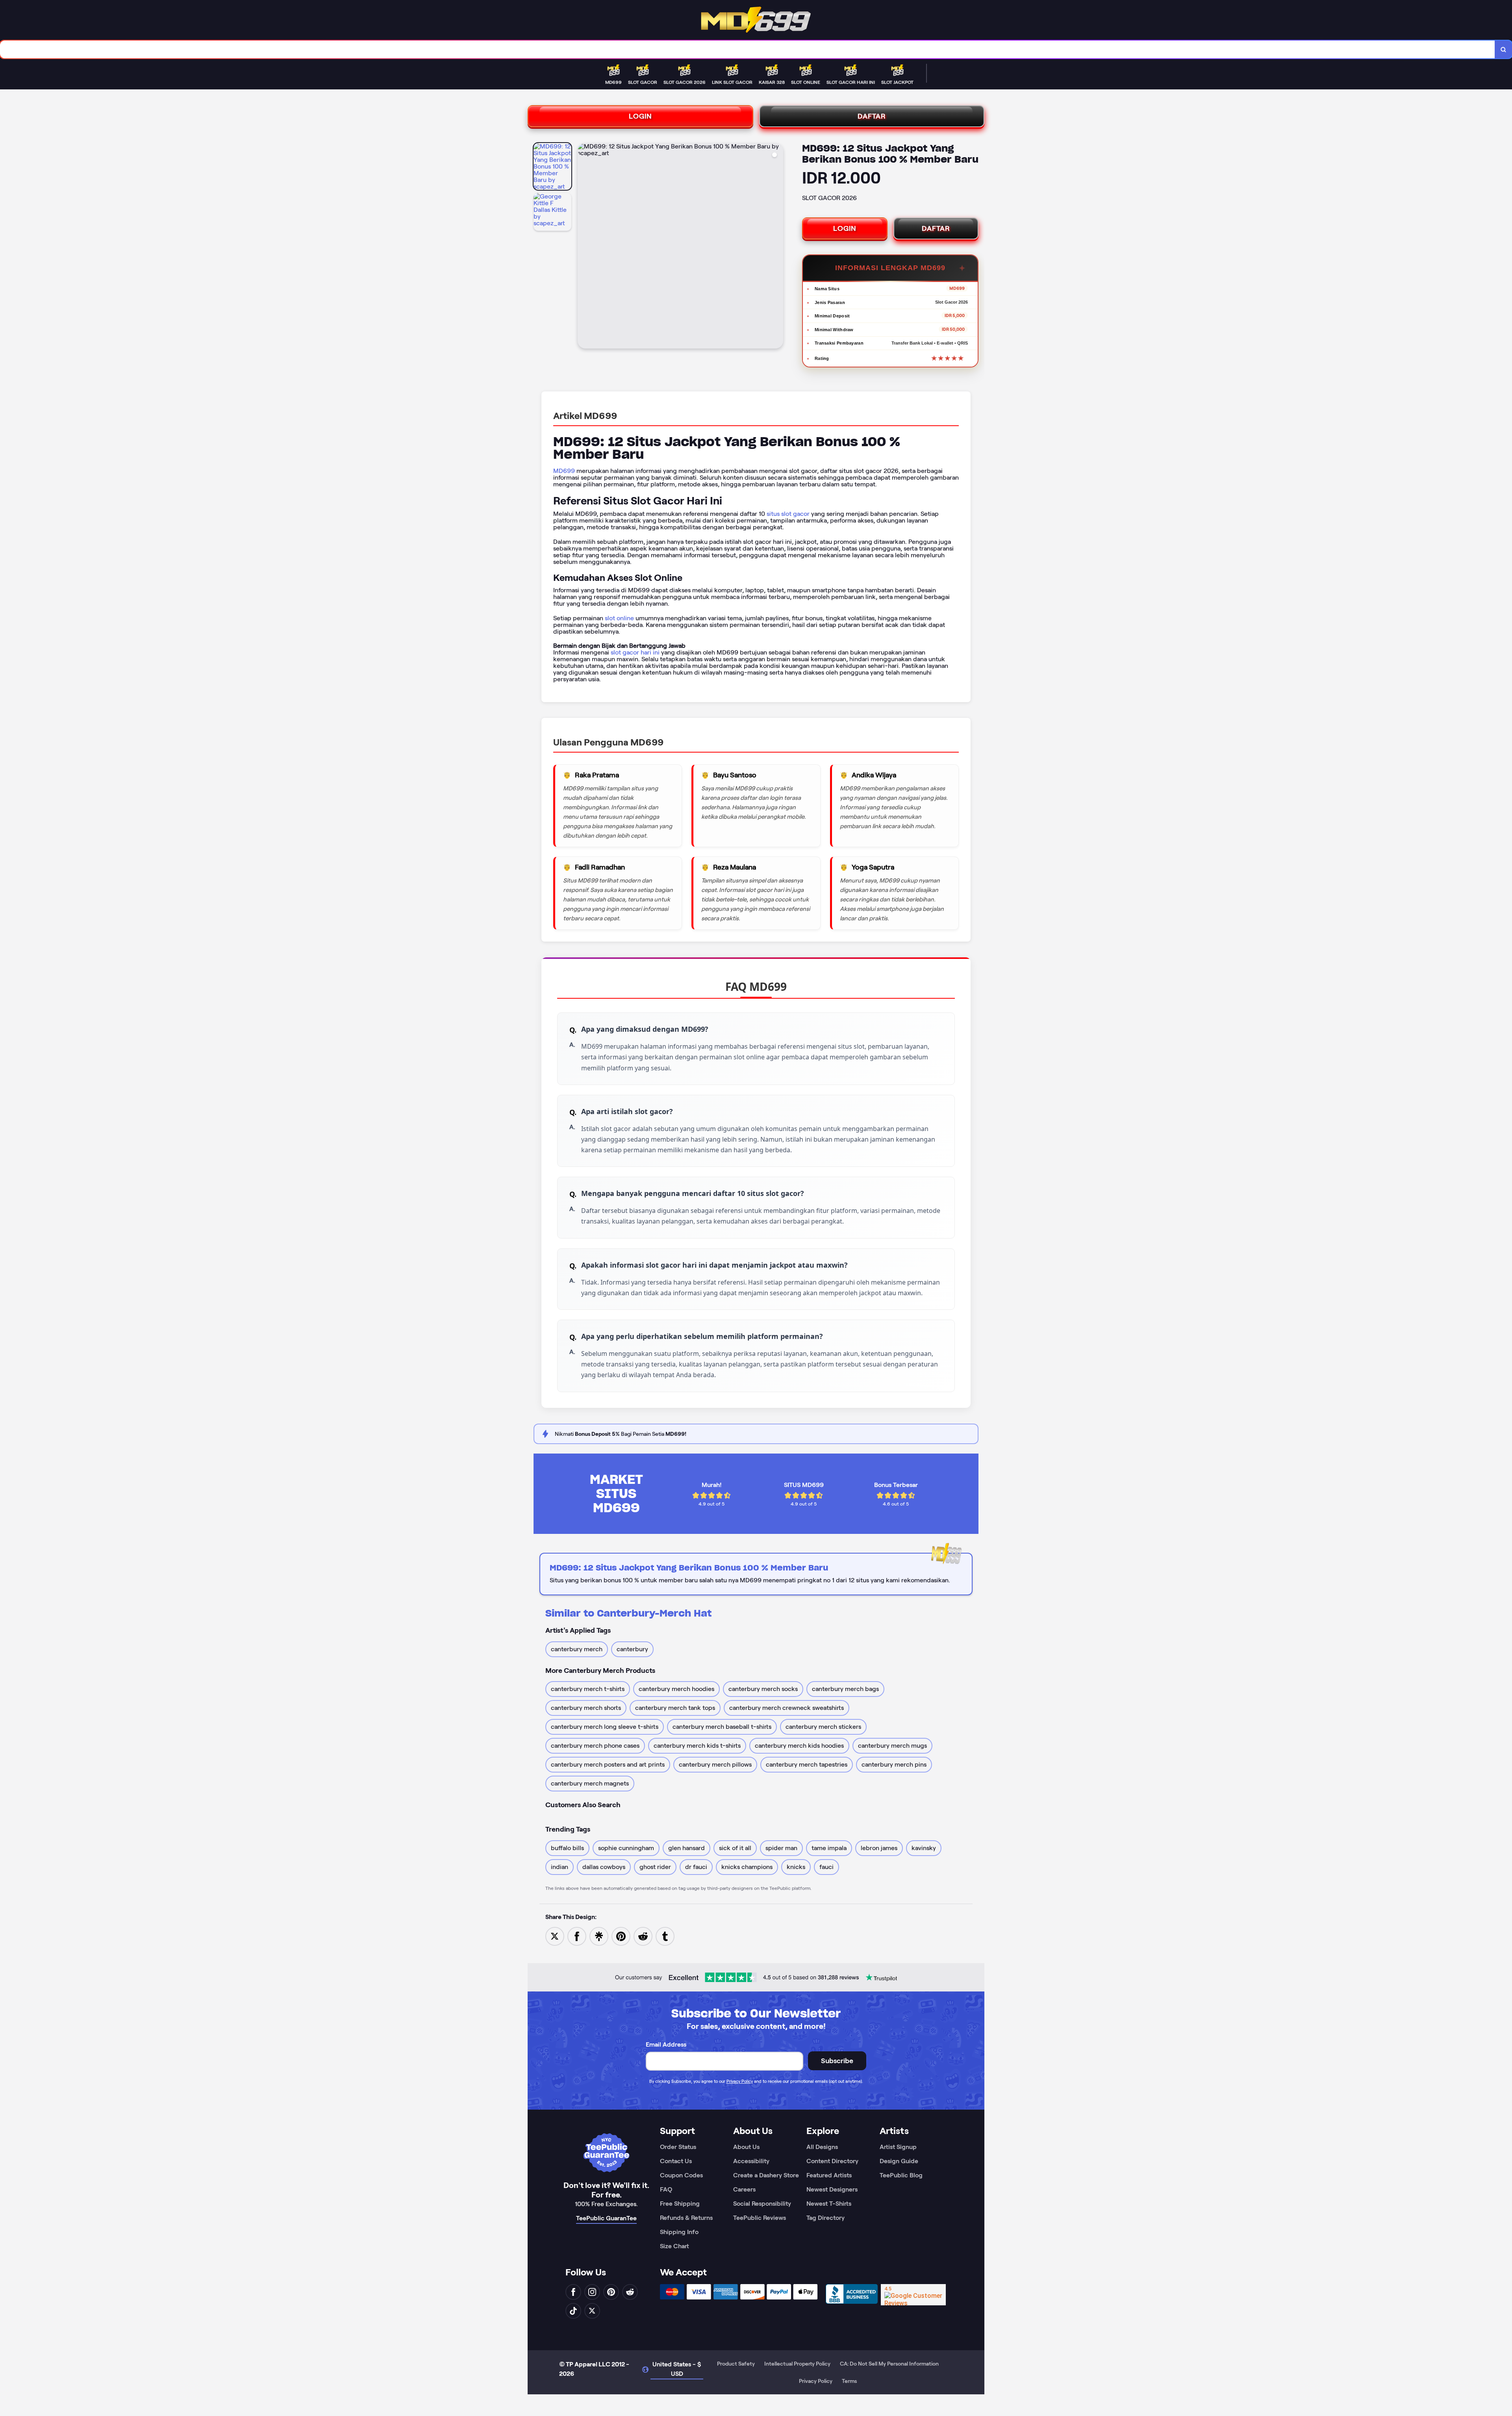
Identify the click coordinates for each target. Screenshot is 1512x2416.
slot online (619, 618)
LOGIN (640, 116)
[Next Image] (777, 247)
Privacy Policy (740, 2081)
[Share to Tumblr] (665, 1936)
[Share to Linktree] (599, 1936)
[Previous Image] (584, 247)
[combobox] (748, 49)
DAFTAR (872, 116)
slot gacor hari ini (635, 652)
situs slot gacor (788, 514)
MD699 (564, 471)
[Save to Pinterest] (621, 1936)
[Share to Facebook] (577, 1936)
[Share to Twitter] (555, 1936)
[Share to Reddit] (643, 1936)
